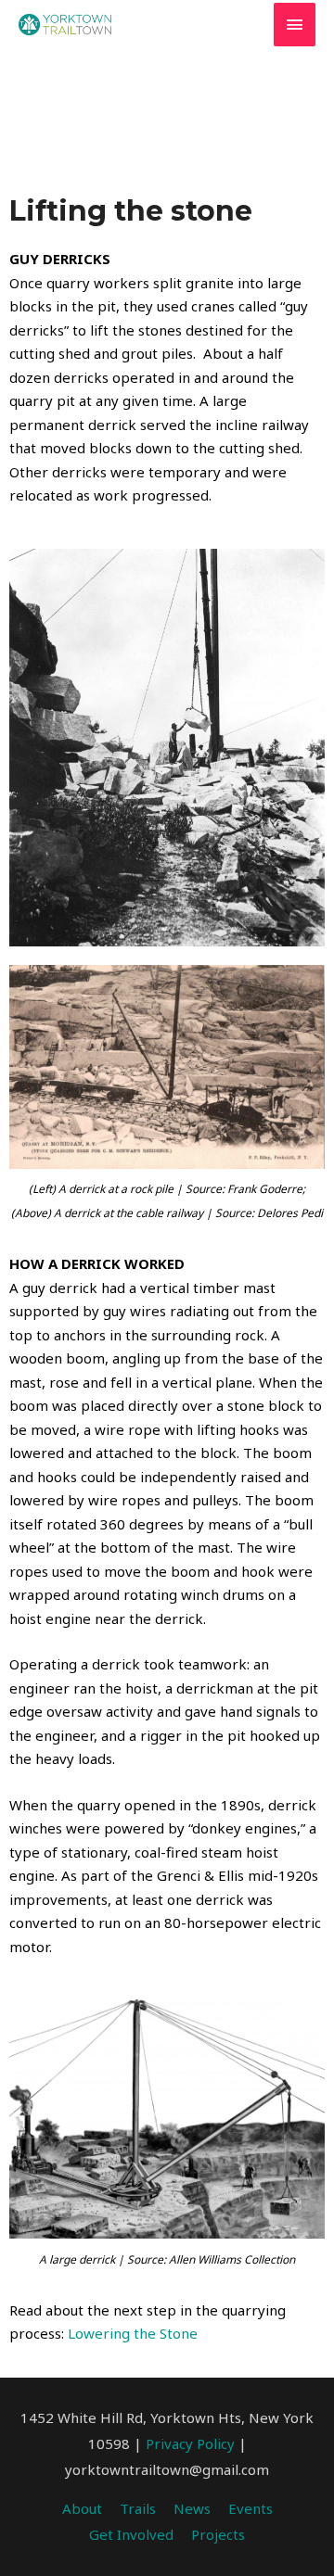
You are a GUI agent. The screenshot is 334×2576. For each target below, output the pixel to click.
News (192, 2508)
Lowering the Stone (133, 2333)
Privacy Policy (190, 2443)
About (82, 2508)
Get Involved (131, 2534)
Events (250, 2508)
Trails (138, 2508)
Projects (218, 2534)
